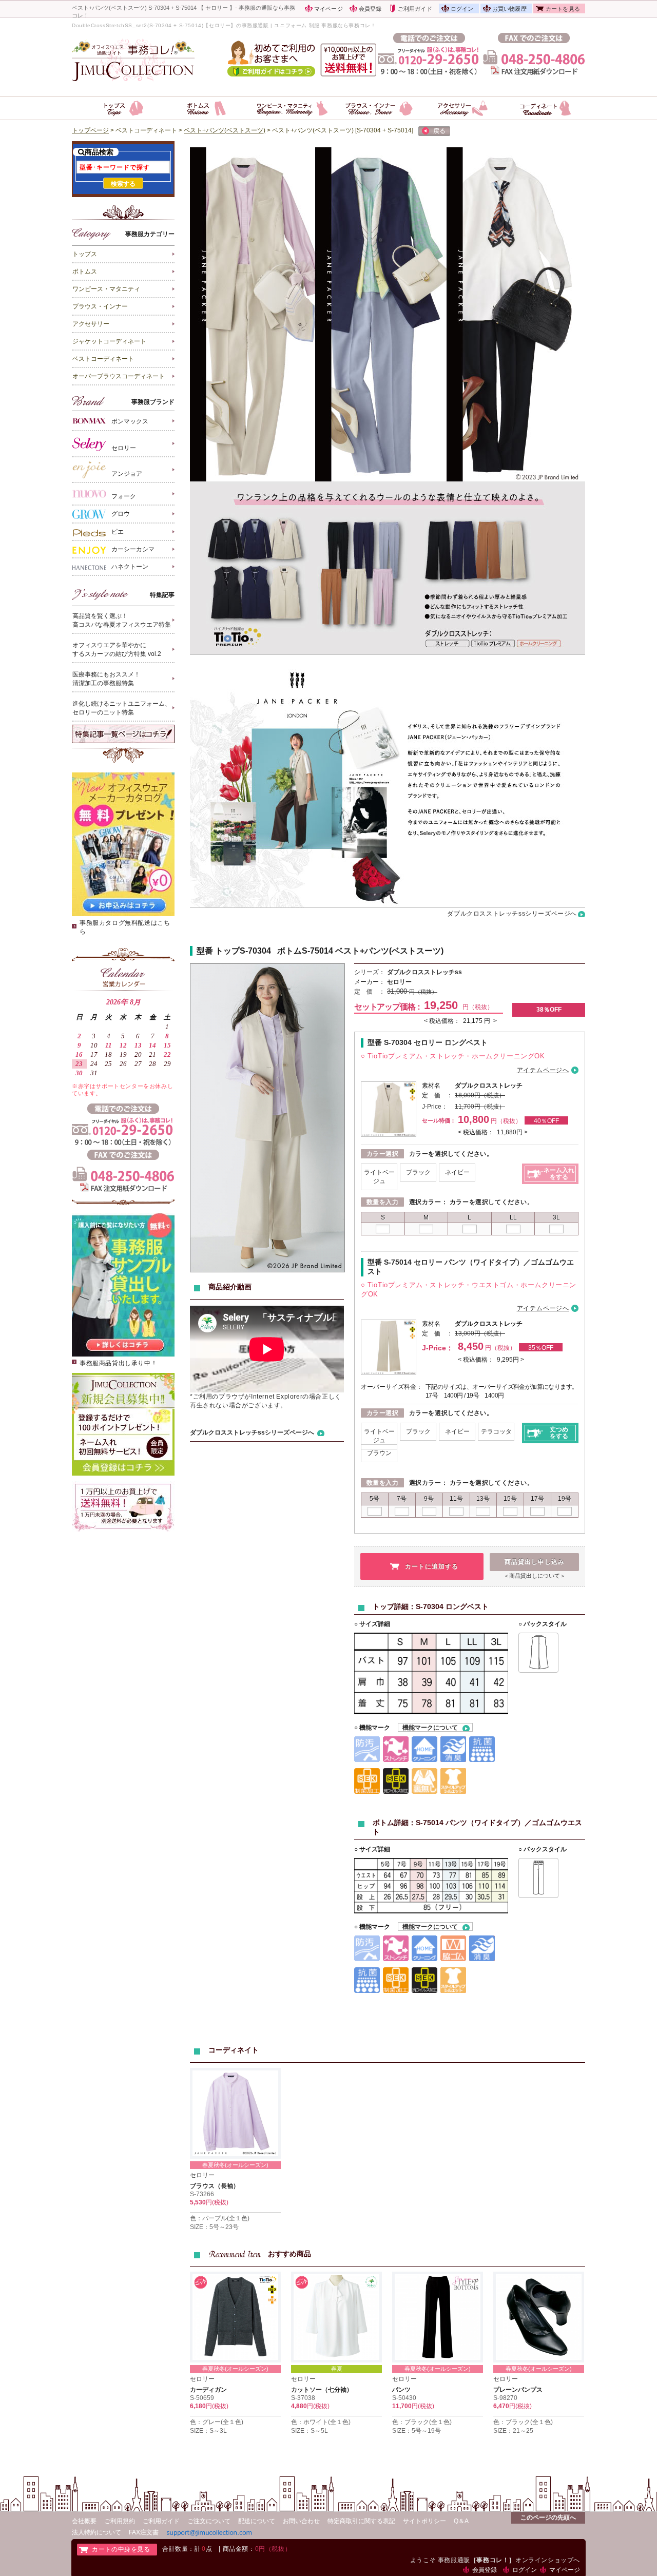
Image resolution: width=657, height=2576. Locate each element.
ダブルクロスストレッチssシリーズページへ (512, 914)
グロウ (121, 514)
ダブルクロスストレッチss (424, 972)
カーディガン (208, 2390)
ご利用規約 (120, 2521)
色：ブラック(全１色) (422, 2422)
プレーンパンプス (518, 2390)
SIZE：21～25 (513, 2431)
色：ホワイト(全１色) (321, 2422)
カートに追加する (432, 1566)
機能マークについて (430, 1728)
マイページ (328, 9)
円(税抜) (217, 2202)
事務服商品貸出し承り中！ (118, 1363)
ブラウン (379, 1453)
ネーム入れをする (559, 1174)
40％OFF (546, 1121)
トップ (227, 951)
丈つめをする (559, 1433)
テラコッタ (496, 1431)
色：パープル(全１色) (220, 2218)
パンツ (401, 2390)
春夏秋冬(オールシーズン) (235, 2165)
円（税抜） (423, 992)
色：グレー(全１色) (217, 2422)
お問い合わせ (301, 2521)
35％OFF (541, 1348)
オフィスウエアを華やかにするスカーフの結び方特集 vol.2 (117, 650)
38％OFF (549, 1010)
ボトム (289, 951)
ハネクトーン (130, 567)
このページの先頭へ (548, 2517)
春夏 (337, 2369)
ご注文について (209, 2521)
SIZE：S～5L (310, 2431)
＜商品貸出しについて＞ (535, 1576)
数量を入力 (383, 1202)
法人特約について (96, 2532)
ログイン (462, 9)
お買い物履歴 (509, 9)
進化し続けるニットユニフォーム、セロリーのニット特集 (122, 708)
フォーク (124, 496)
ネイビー (457, 1172)
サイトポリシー (424, 2521)
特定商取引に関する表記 (361, 2521)
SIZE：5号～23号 (214, 2227)
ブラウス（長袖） (215, 2186)
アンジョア (127, 474)
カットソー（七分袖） (322, 2390)
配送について (257, 2521)
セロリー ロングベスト (428, 1042)
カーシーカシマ (133, 549)
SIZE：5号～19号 (417, 2431)
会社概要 (84, 2521)
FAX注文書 (144, 2532)
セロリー (124, 448)
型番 (205, 951)
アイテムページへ (543, 1070)
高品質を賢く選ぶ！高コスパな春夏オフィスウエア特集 (122, 620)
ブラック (418, 1172)
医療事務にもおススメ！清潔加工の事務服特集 (106, 679)
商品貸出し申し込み (535, 1562)
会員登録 (370, 9)
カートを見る (563, 9)
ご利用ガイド (415, 9)
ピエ (118, 532)
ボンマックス (130, 422)
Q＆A (461, 2521)
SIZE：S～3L (208, 2431)
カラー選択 (383, 1154)
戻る (439, 131)
